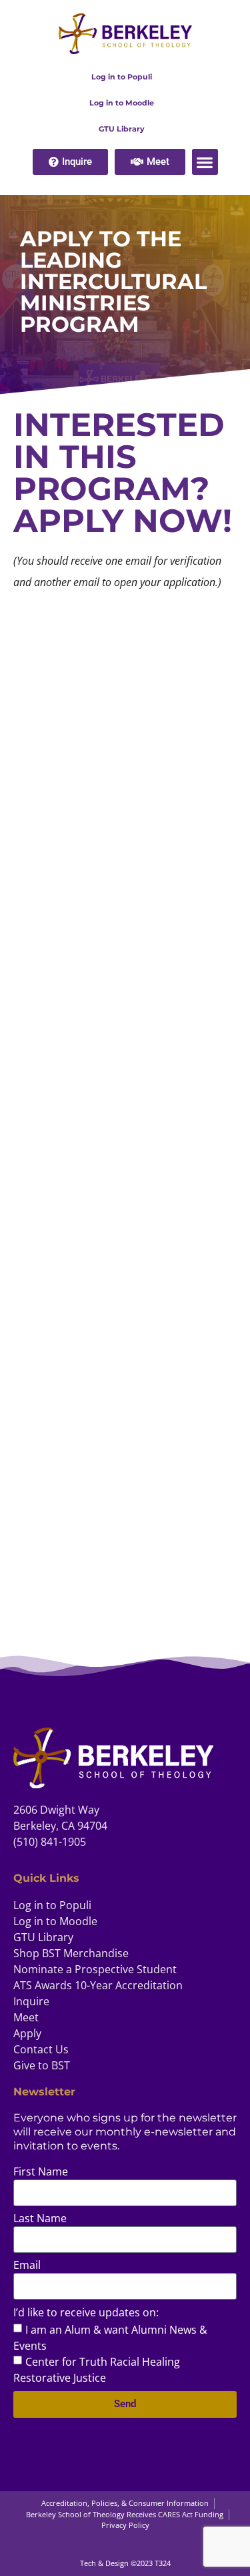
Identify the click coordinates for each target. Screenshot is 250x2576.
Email (27, 2266)
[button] (205, 162)
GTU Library (122, 129)
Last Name (40, 2219)
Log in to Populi (122, 77)
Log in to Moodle (122, 103)
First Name (41, 2172)
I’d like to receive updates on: (86, 2313)
